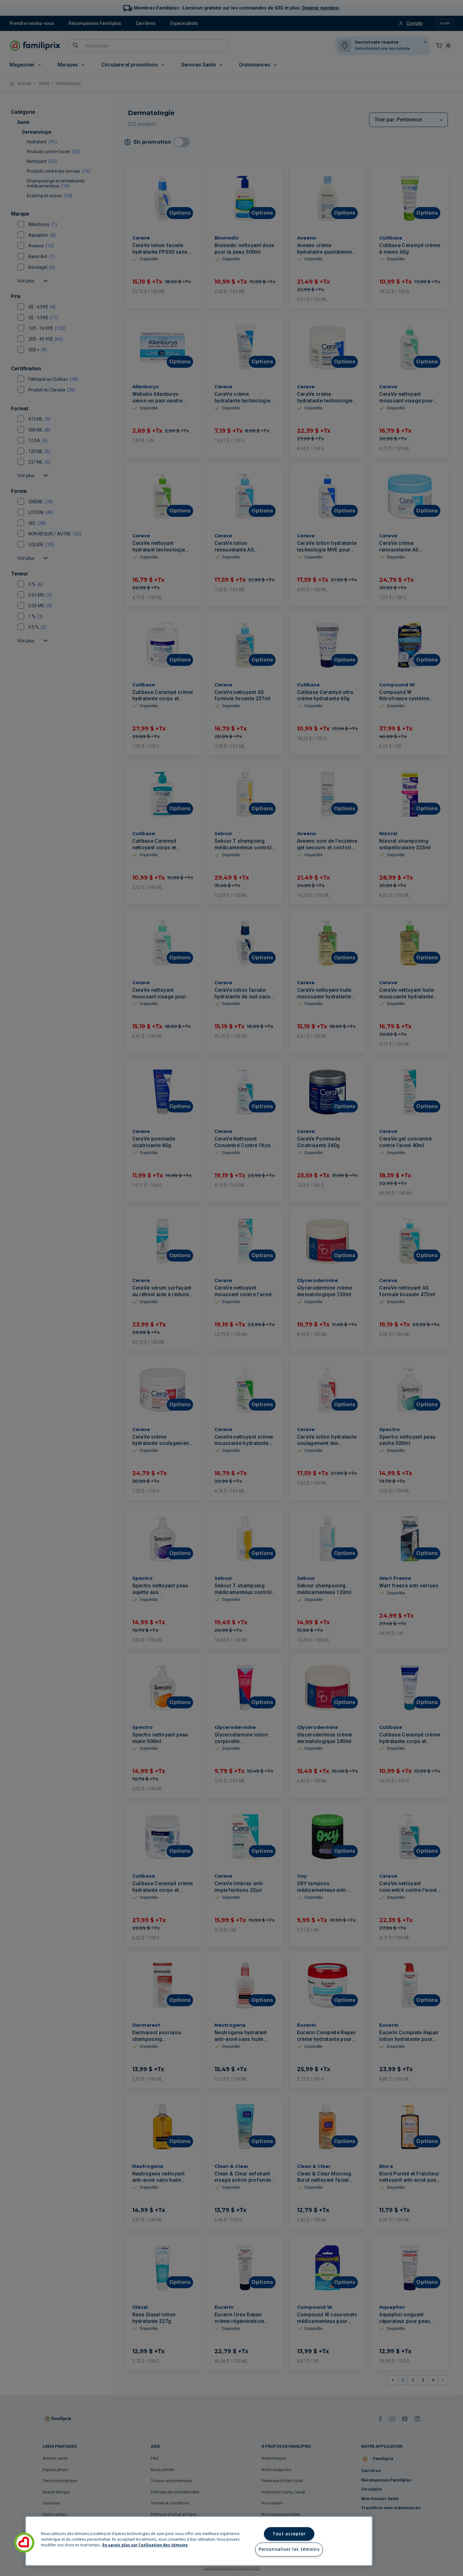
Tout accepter (289, 2534)
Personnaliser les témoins (289, 2549)
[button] (24, 2543)
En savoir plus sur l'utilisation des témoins (145, 2545)
